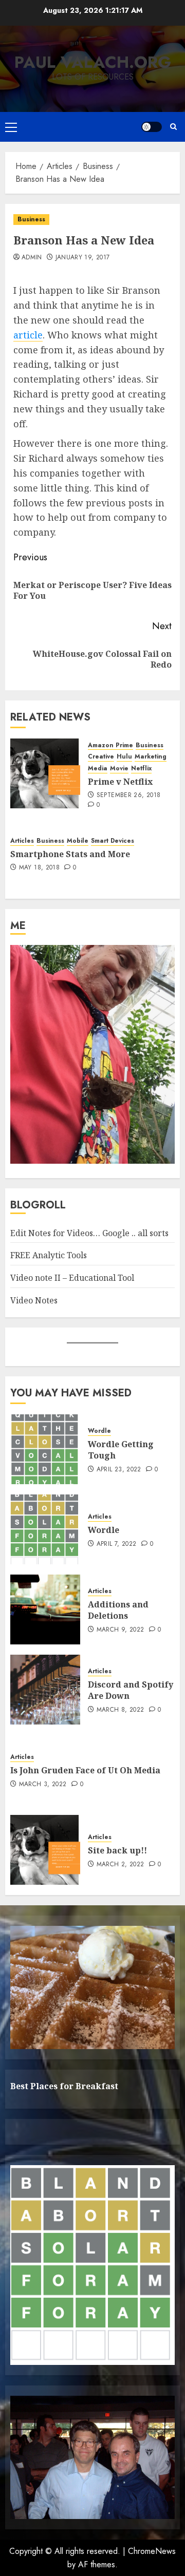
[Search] (173, 127)
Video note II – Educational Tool (72, 1278)
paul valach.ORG (93, 62)
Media (98, 769)
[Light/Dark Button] (152, 127)
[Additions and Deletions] (45, 1609)
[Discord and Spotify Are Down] (45, 1690)
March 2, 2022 (121, 1865)
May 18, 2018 (39, 868)
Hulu (124, 757)
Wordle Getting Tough (121, 1450)
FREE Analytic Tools (49, 1255)
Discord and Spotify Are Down (131, 1690)
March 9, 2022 (121, 1630)
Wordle (99, 1431)
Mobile (78, 841)
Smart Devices (113, 841)
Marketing (151, 757)
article (28, 335)
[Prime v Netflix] (45, 773)
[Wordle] (45, 1529)
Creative (101, 757)
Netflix (141, 769)
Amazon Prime (110, 745)
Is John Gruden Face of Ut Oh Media (85, 1770)
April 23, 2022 (119, 1470)
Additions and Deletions (118, 1610)
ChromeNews (152, 2551)
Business (31, 219)
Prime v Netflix (120, 782)
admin (32, 258)
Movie (119, 769)
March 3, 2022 (43, 1785)
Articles (22, 841)
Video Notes (34, 1300)
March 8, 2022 (121, 1710)
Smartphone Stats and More (70, 854)
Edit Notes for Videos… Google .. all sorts (89, 1233)
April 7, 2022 (117, 1544)
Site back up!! (117, 1850)
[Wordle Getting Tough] (45, 1449)
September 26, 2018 (128, 795)
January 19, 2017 (83, 258)
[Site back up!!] (45, 1850)
